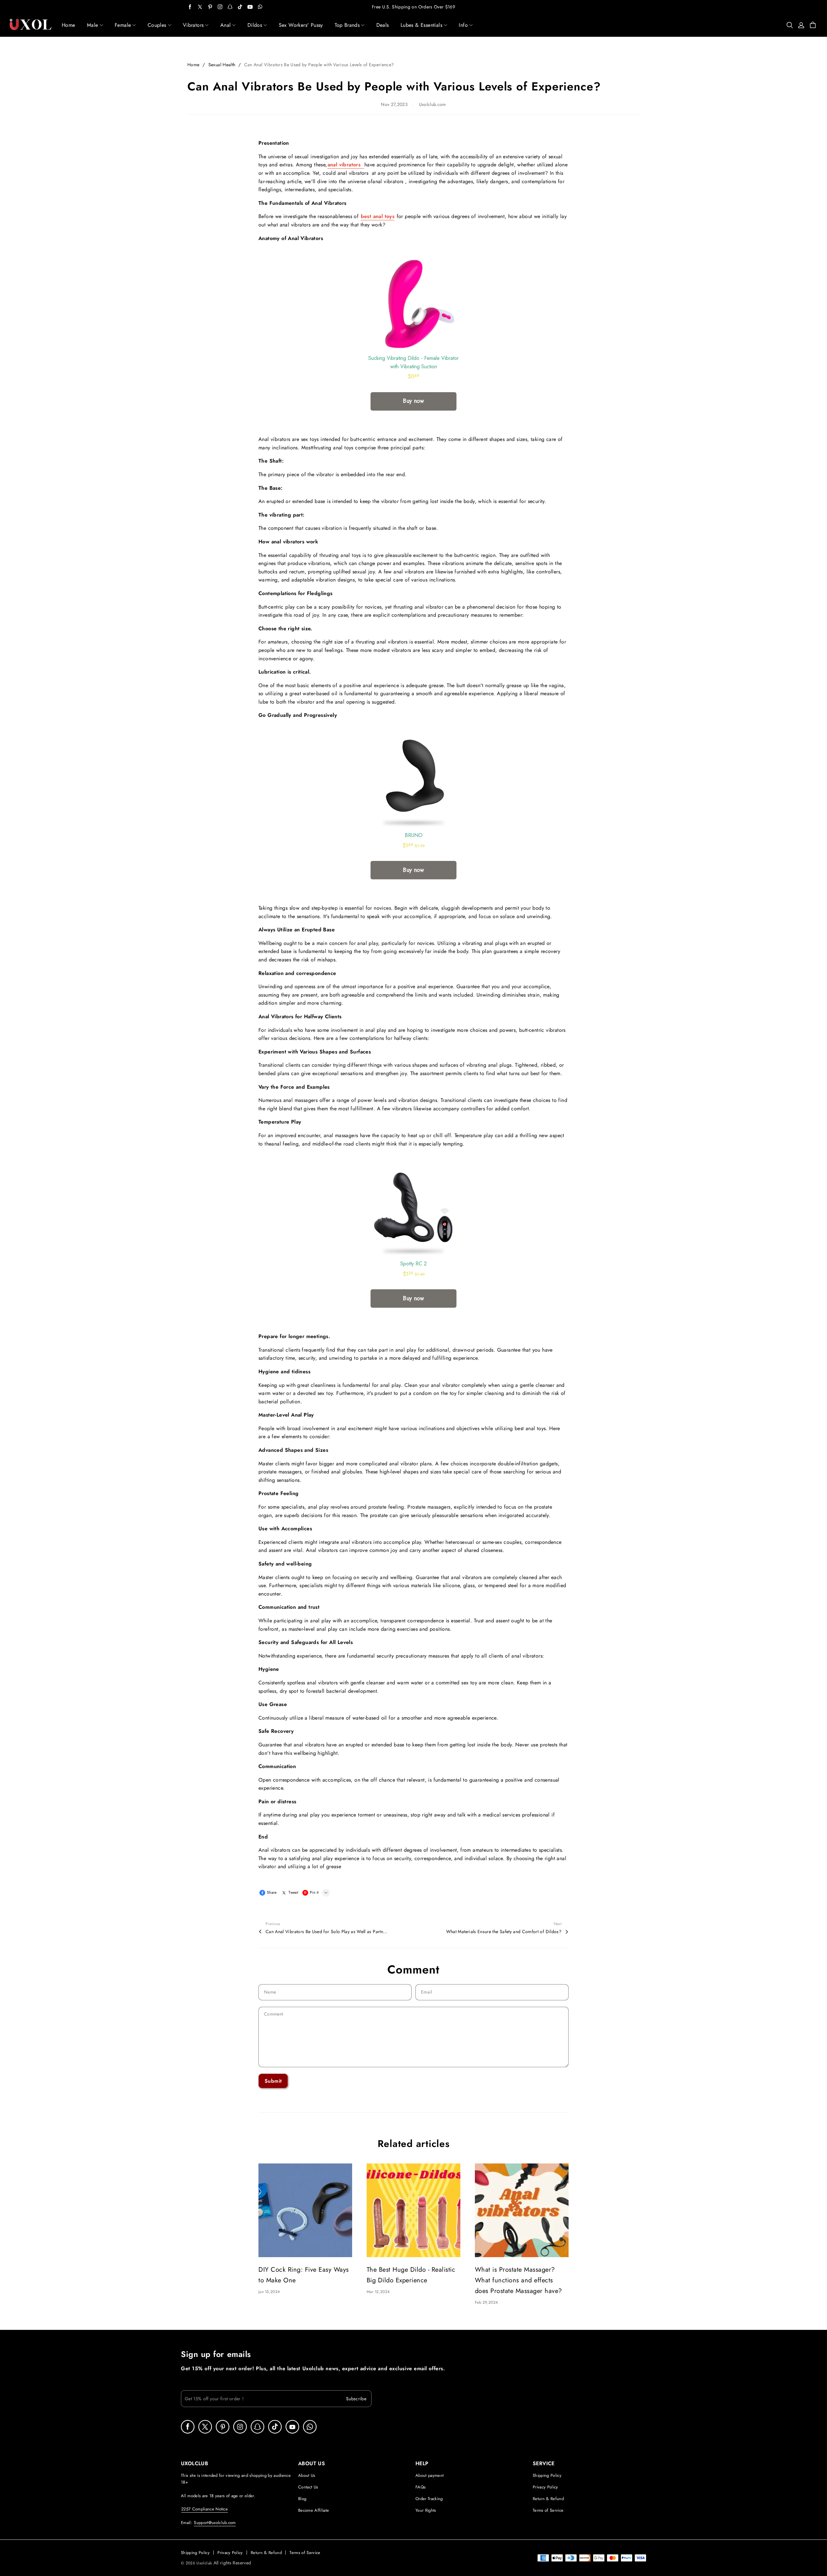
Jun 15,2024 (269, 2292)
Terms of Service (548, 2510)
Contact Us (308, 2487)
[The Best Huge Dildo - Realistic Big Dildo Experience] (413, 2210)
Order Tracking (429, 2499)
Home (193, 65)
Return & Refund (548, 2499)
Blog (302, 2499)
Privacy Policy (545, 2487)
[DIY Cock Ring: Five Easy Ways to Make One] (305, 2210)
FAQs (420, 2487)
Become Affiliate (314, 2510)
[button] (815, 1288)
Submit (273, 2081)
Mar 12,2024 (378, 2292)
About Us (307, 2475)
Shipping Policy (547, 2475)
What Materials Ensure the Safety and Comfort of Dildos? (504, 1932)
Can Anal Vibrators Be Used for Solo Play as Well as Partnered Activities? (327, 1932)
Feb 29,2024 (486, 2302)
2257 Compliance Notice (204, 2509)
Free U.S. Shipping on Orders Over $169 (413, 7)
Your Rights (426, 2510)
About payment (429, 2475)
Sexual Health (222, 65)
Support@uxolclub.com (215, 2523)
